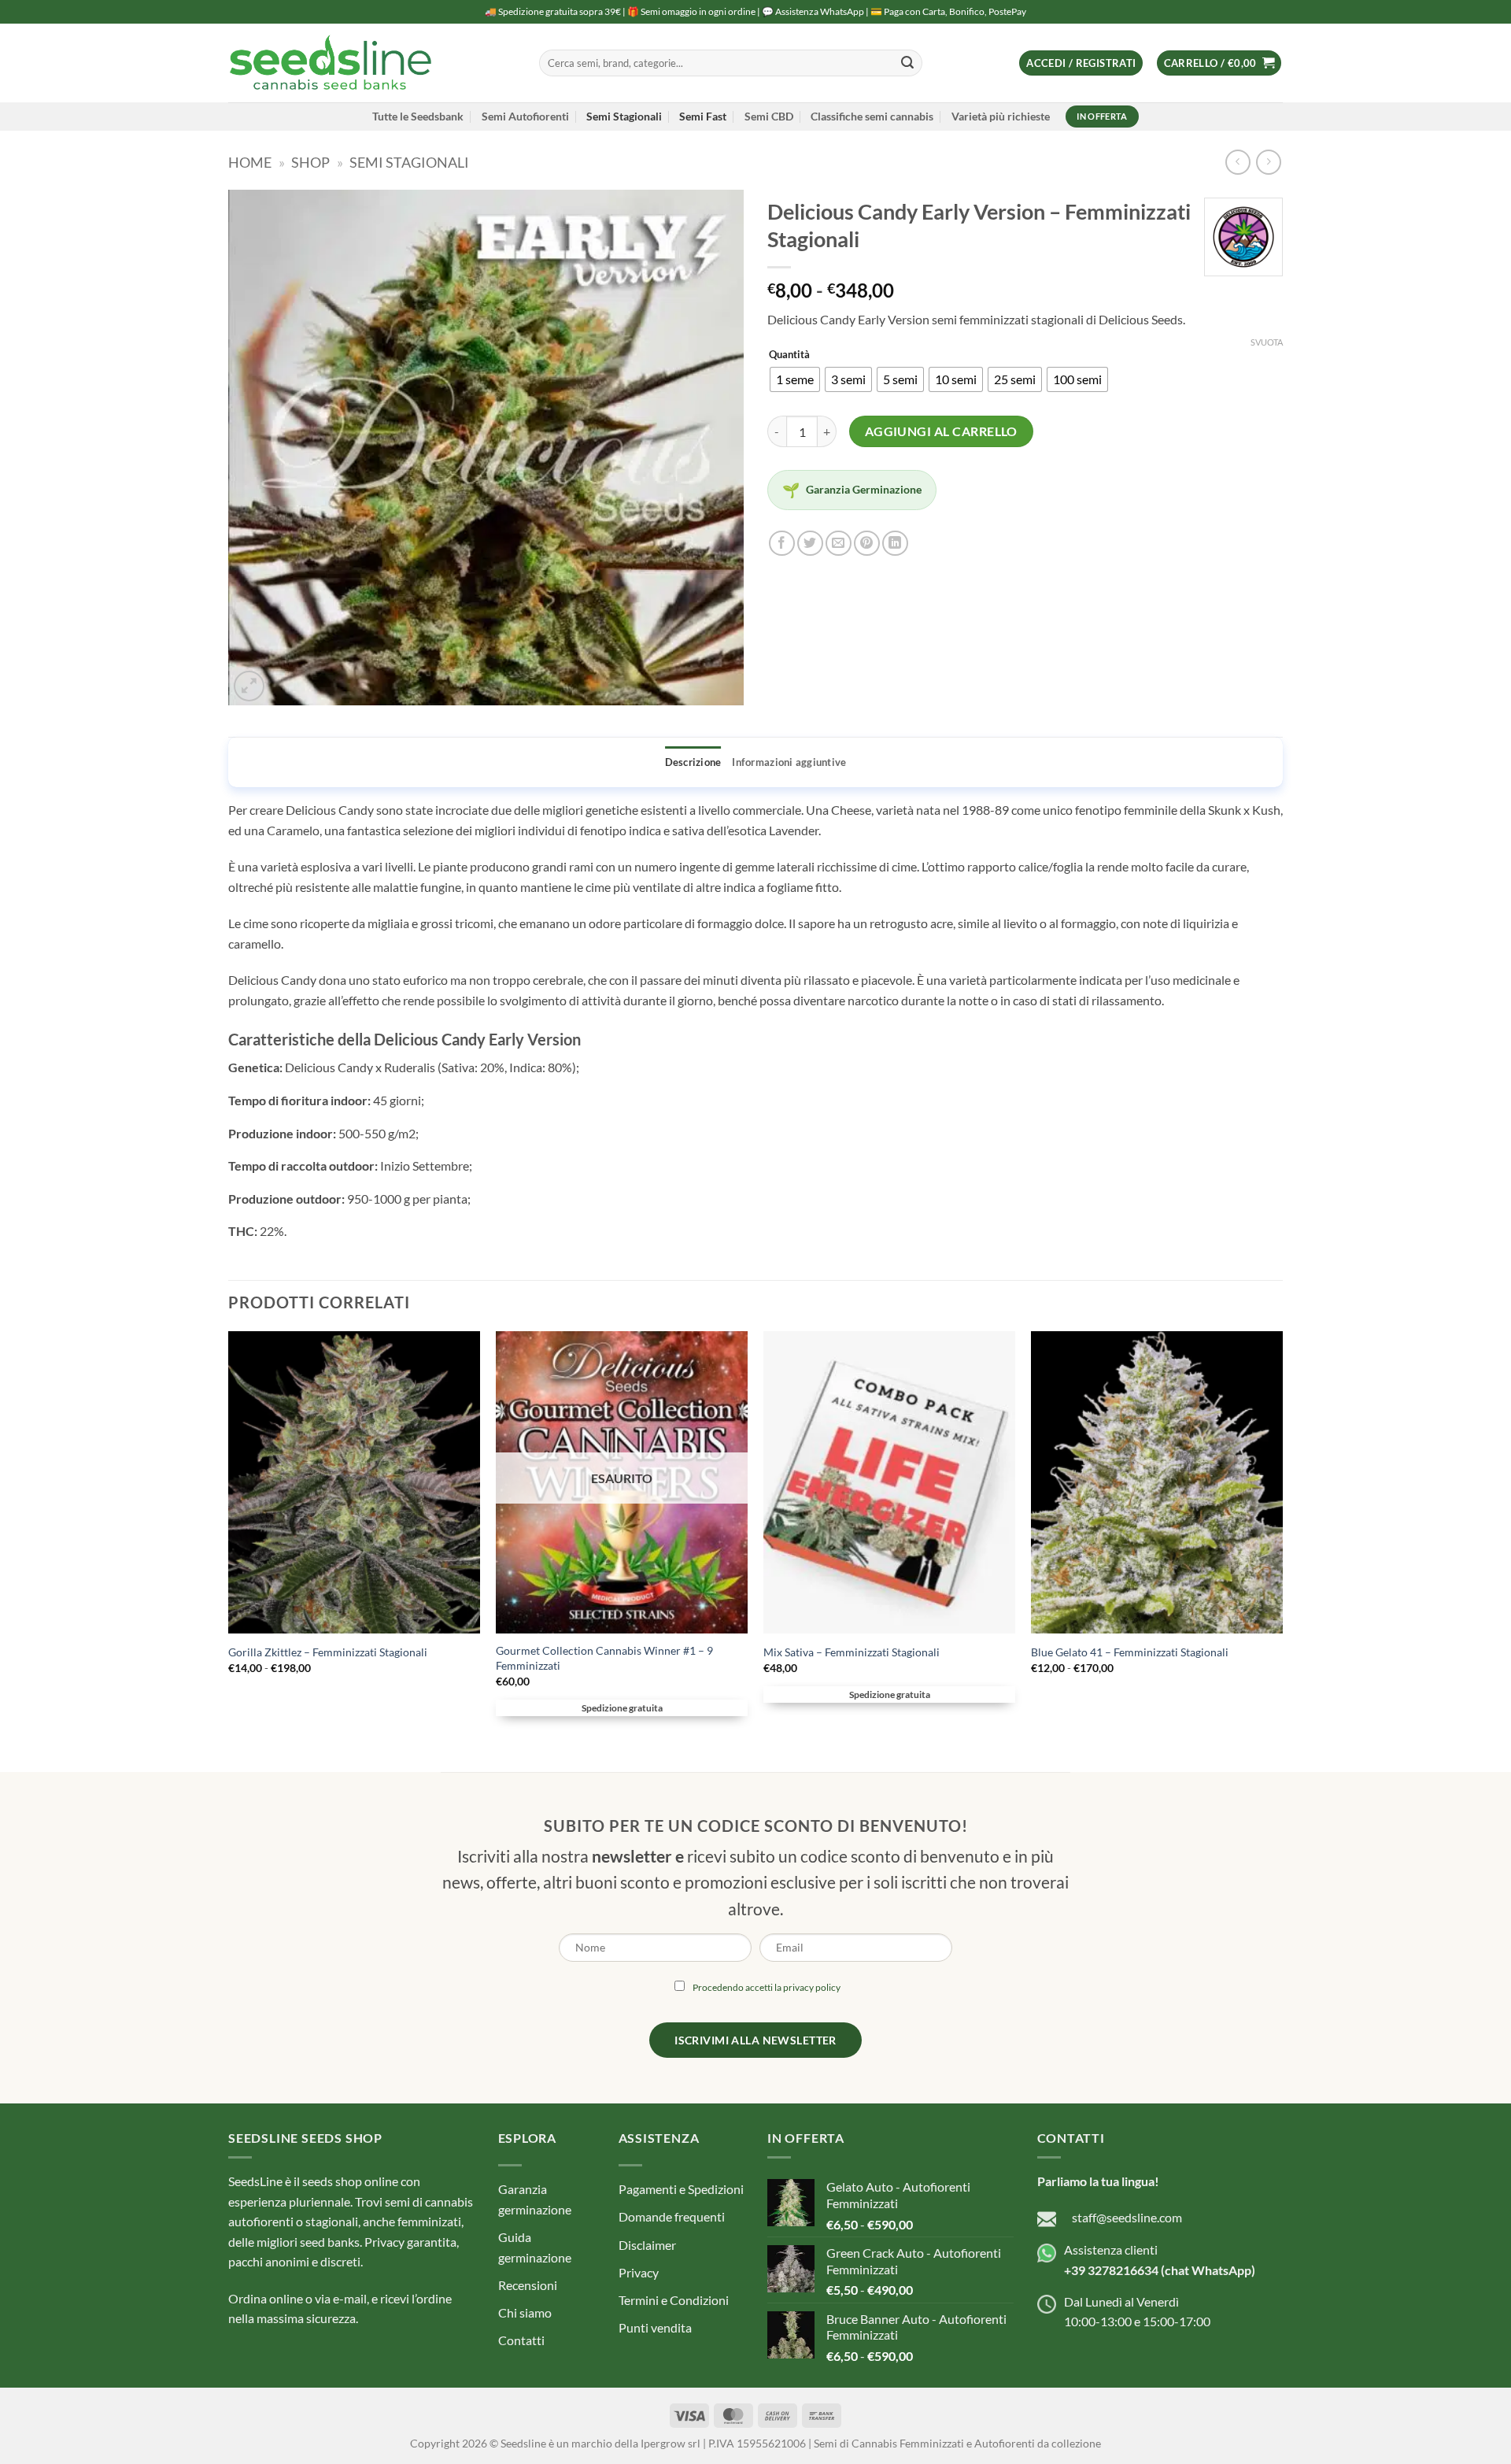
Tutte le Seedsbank (418, 116)
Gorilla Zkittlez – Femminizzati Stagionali (328, 1652)
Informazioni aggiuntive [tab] (789, 762)
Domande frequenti (672, 2216)
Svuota (1267, 342)
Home (250, 162)
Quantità (789, 355)
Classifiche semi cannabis (872, 116)
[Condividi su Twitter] (810, 544)
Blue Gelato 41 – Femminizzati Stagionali (1130, 1652)
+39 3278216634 (1111, 2270)
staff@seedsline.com (1127, 2217)
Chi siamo (525, 2312)
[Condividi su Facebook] (782, 544)
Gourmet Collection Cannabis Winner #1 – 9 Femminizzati (604, 1658)
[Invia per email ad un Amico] (839, 544)
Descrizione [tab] (693, 762)
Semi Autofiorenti (525, 116)
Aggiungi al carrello (941, 431)
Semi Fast (703, 116)
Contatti (521, 2340)
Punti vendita (655, 2327)
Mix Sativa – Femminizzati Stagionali (852, 1652)
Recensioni (528, 2285)
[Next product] (1238, 162)
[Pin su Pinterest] (867, 544)
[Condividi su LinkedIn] (895, 544)
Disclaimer (647, 2245)
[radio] (795, 379)
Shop (310, 162)
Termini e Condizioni (674, 2300)
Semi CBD (769, 116)
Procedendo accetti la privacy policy (767, 1987)
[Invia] (907, 63)
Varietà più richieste (1001, 116)
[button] (1081, 63)
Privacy (639, 2272)
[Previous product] (1268, 162)
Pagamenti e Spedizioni (681, 2189)
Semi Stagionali (624, 116)
